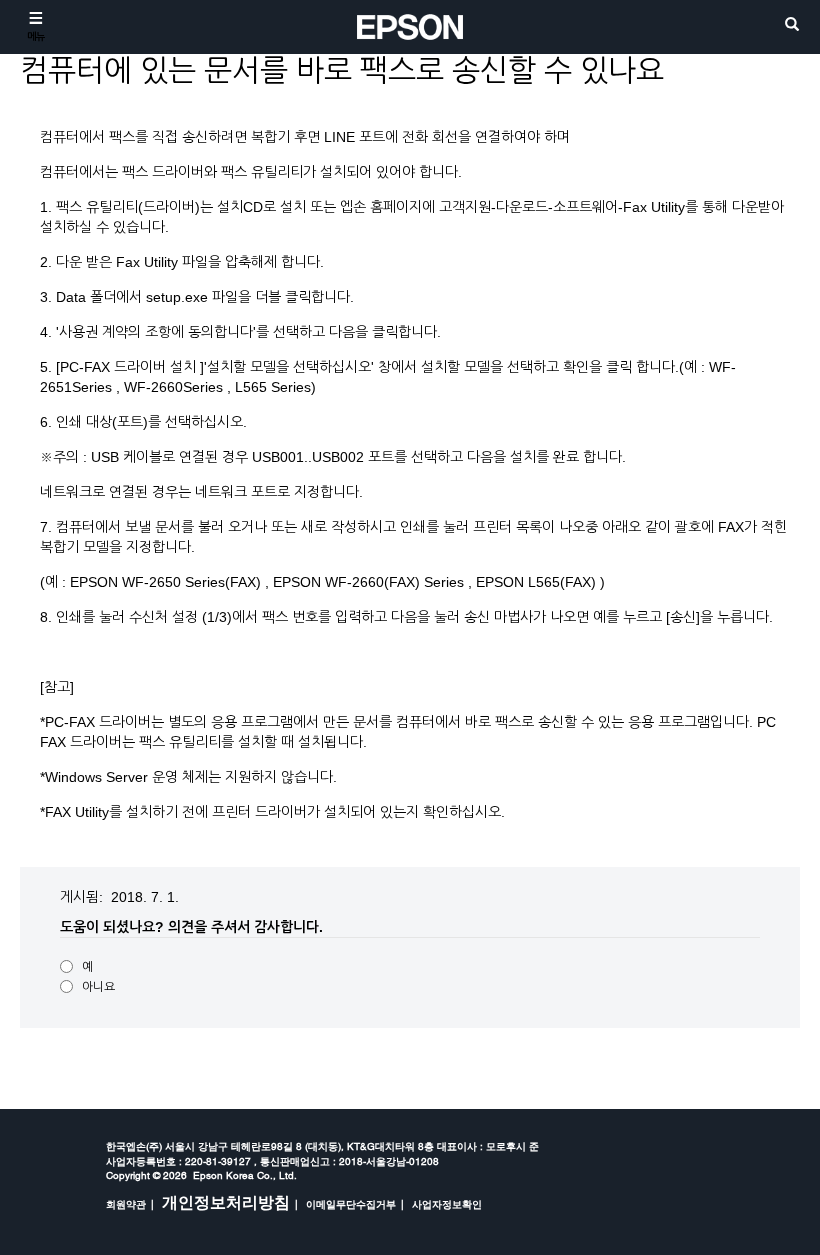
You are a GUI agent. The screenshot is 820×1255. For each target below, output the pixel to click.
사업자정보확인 (447, 1204)
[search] (792, 25)
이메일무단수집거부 (351, 1204)
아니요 (98, 987)
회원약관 (126, 1204)
